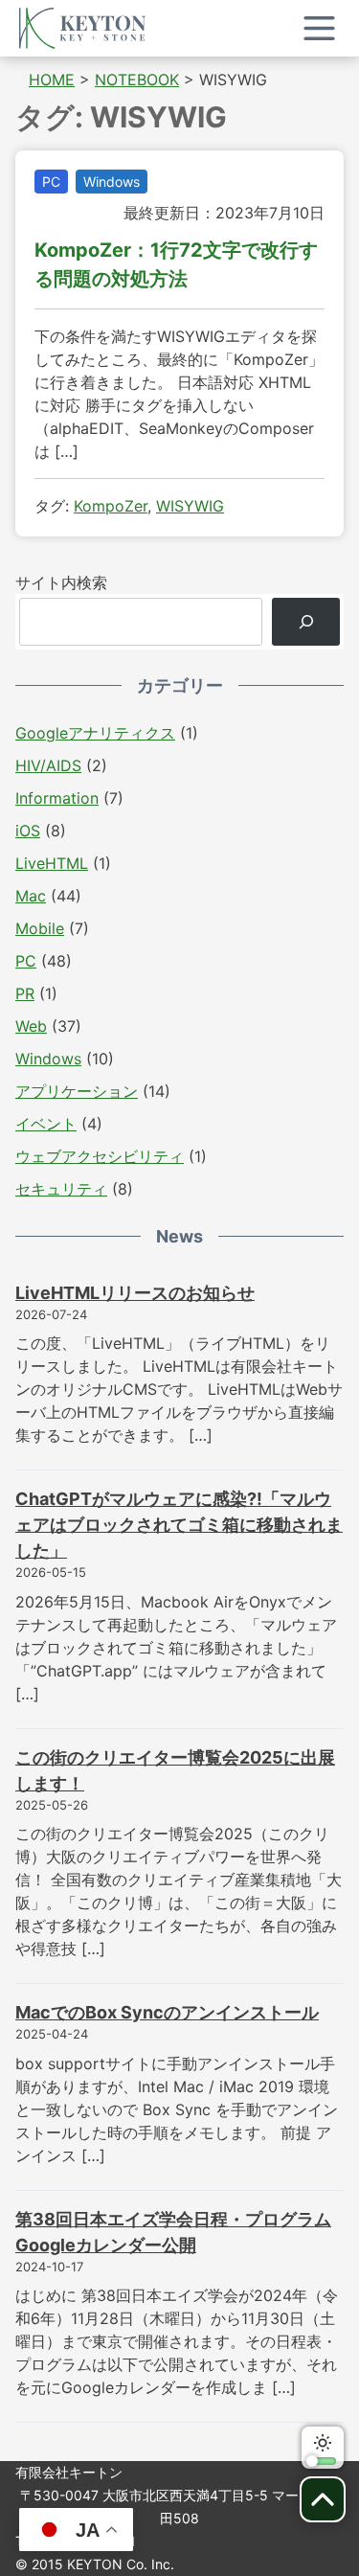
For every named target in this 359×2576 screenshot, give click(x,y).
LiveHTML (52, 863)
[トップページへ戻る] (82, 28)
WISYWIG (190, 506)
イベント (46, 1124)
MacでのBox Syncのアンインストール (167, 2012)
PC (51, 182)
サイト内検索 (61, 582)
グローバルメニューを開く (319, 28)
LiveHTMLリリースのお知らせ (135, 1293)
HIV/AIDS (48, 765)
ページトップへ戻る (323, 2499)
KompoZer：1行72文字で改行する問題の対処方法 (176, 264)
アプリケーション (77, 1091)
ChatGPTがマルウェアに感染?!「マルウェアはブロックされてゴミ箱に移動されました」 (179, 1525)
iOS (28, 831)
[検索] (306, 621)
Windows (112, 182)
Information (57, 798)
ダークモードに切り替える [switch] (323, 2448)
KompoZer (111, 506)
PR (25, 993)
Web (31, 1026)
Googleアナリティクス (95, 733)
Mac (31, 896)
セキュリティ (61, 1189)
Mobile (40, 928)
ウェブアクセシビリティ (100, 1156)
